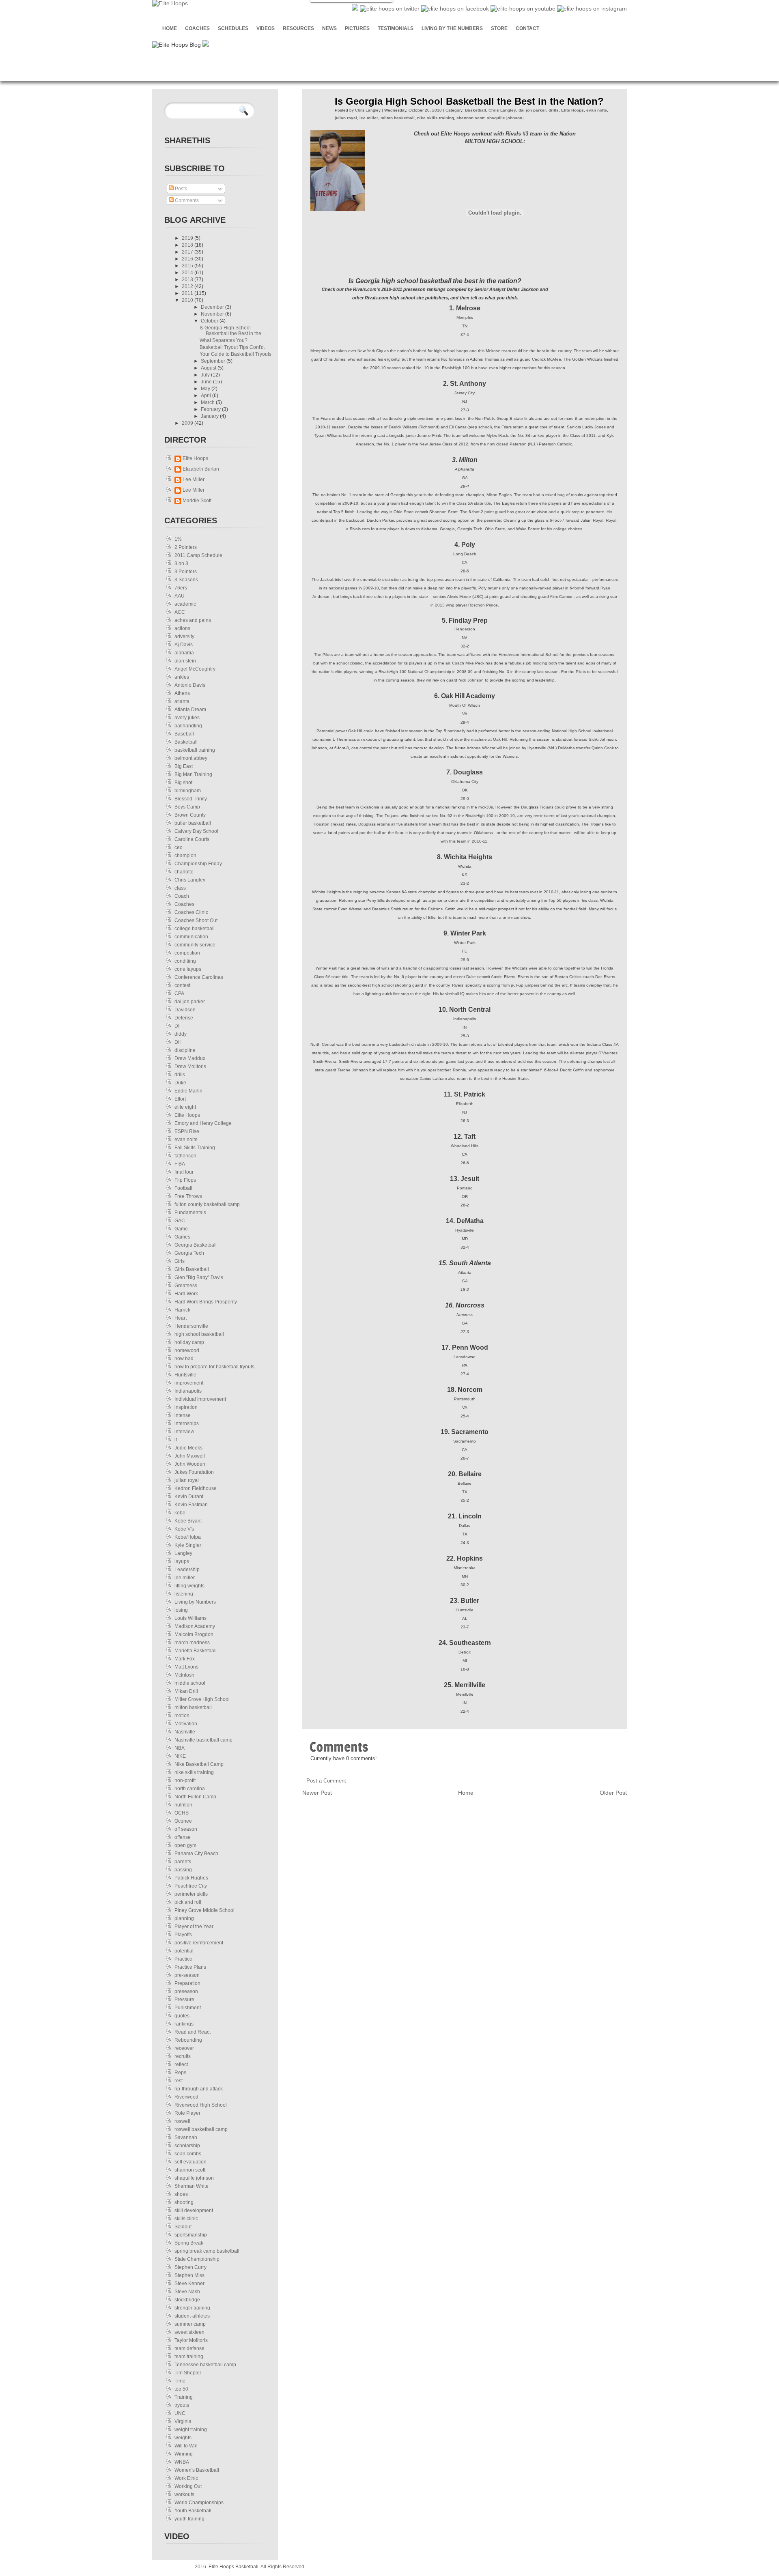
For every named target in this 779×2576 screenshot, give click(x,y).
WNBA (182, 2462)
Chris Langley (190, 880)
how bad (184, 1359)
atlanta (182, 701)
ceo (179, 847)
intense (183, 1415)
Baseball (184, 734)
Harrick (182, 1310)
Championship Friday (198, 864)
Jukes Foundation (194, 1472)
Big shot (183, 783)
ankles (182, 677)
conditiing (185, 961)
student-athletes (192, 2316)
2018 (188, 245)
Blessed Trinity (191, 799)
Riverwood (186, 2097)
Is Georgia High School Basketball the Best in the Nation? (469, 101)
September (214, 361)
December (213, 307)
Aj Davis (184, 645)
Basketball (186, 742)
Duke (180, 1083)
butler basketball (193, 823)
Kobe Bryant (188, 1521)
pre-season (187, 1975)
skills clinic (186, 2219)
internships (187, 1423)
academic (185, 604)
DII (178, 1042)
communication (191, 937)
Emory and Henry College (203, 1123)
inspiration (186, 1407)
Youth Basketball (193, 2511)
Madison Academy (195, 1626)
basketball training (195, 750)
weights (183, 2438)
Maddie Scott (197, 501)
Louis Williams (190, 1618)
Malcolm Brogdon (194, 1634)
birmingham (188, 791)
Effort (180, 1099)
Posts (180, 189)
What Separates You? (224, 340)
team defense (189, 2348)
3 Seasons (186, 580)
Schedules (233, 28)
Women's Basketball (197, 2470)
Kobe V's (184, 1529)
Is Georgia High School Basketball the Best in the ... (233, 331)
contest (182, 985)
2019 (188, 238)
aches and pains (193, 620)
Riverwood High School (201, 2105)
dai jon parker (190, 1002)
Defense (184, 1018)
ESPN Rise (187, 1131)
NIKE (180, 1756)
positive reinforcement (199, 1943)
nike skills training (194, 1772)
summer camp (190, 2324)
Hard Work (186, 1294)
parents (183, 1862)
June (207, 382)
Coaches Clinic (191, 912)
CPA (179, 993)
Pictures (357, 28)
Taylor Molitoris (191, 2340)
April (207, 396)
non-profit (185, 1780)
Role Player (187, 2113)
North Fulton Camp (195, 1797)
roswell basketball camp (201, 2129)
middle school (190, 1683)
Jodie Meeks (188, 1448)
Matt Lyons (186, 1667)
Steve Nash (187, 2292)
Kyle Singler (188, 1545)
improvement (189, 1383)
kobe (180, 1513)
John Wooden (190, 1464)
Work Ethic (186, 2478)
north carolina (190, 1789)
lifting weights (189, 1586)
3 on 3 (181, 563)
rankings (184, 2024)
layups (182, 1561)
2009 (188, 423)
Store (499, 28)
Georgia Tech (189, 1253)
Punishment (188, 2008)
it (176, 1440)
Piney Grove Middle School (204, 1910)
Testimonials (396, 28)
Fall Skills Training (195, 1148)
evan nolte (186, 1140)
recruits (183, 2056)
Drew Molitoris (190, 1067)
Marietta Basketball (196, 1651)
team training (189, 2357)
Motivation (186, 1724)
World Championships (199, 2503)
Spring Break (189, 2243)
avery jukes (187, 718)
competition (187, 953)
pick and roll (188, 1902)
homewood (187, 1350)
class (180, 888)
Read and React (193, 2032)
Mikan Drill (186, 1691)
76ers (181, 588)
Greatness (186, 1286)
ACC (180, 612)
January (210, 416)
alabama (184, 653)
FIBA (180, 1164)
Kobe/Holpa (188, 1537)
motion (182, 1716)
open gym (185, 1845)
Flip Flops (185, 1180)
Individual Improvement (200, 1399)
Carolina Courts (192, 839)
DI (177, 1026)
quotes (182, 2016)
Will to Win (186, 2446)
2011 (188, 293)
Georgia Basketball (196, 1245)
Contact (527, 28)
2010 (188, 300)
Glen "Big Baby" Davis (199, 1277)
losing (181, 1610)
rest (179, 2081)
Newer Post (317, 1793)
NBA (180, 1748)
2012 (188, 286)
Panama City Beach (196, 1854)
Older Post (613, 1793)
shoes (181, 2194)
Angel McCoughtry (195, 669)
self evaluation (190, 2162)
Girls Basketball (192, 1269)
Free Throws (188, 1196)
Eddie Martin (188, 1091)
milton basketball (193, 1707)
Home (170, 28)
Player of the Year (194, 1927)
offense (183, 1837)
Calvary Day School (196, 831)
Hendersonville (191, 1326)
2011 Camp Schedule (198, 555)
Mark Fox (185, 1659)
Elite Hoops (195, 458)
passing (183, 1870)
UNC (180, 2413)
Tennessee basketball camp (205, 2365)
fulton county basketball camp (207, 1204)
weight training (191, 2430)
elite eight (185, 1107)
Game (181, 1229)
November (213, 314)
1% (178, 539)
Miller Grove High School (202, 1699)
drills (180, 1075)
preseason (186, 1991)
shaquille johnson (194, 2178)
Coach (182, 896)
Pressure (184, 2000)
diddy (181, 1034)
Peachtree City (191, 1886)
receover (184, 2048)
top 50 (181, 2389)
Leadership (187, 1570)
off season (186, 1829)
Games (182, 1237)
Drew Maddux (190, 1058)
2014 (188, 273)
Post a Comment (326, 1781)
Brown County (190, 815)
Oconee (183, 1821)
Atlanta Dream (190, 710)
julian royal (187, 1480)
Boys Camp (187, 807)
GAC (180, 1221)
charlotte (184, 872)
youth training (189, 2519)
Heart (181, 1318)
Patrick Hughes (191, 1878)
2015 (188, 266)
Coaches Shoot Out (196, 920)
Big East (184, 766)
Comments (186, 200)
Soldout (183, 2227)
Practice (183, 1959)
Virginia (183, 2421)
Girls (180, 1261)
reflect (181, 2064)
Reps (180, 2073)
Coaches (197, 28)
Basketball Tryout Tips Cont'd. (232, 347)
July (206, 375)
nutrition (183, 1805)
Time (180, 2381)
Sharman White (192, 2186)
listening (184, 1594)
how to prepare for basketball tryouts (214, 1367)
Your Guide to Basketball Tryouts (236, 354)
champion (185, 856)
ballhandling (188, 726)
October (210, 321)
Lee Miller (194, 480)
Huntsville (185, 1375)
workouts (184, 2494)
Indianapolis (188, 1391)
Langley (183, 1553)
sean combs (188, 2154)
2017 (188, 252)
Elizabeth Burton (201, 469)
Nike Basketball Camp (199, 1764)
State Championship (197, 2259)
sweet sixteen (189, 2332)
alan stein (185, 661)
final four (184, 1172)
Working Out (188, 2486)
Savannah (186, 2137)
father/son (185, 1156)
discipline (185, 1050)
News (329, 28)
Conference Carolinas (199, 977)
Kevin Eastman (191, 1505)
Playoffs (183, 1935)
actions (182, 628)
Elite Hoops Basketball (233, 2567)
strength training (192, 2308)
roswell (182, 2121)
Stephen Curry (190, 2267)
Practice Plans (190, 1967)
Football (183, 1188)
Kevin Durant (189, 1497)
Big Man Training (193, 774)
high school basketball (199, 1334)
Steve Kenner (189, 2284)
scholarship (187, 2146)
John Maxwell (190, 1456)
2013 (188, 280)
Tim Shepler (188, 2373)
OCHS (182, 1813)
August (209, 368)
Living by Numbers (195, 1602)
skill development (194, 2210)
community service (195, 945)
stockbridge (187, 2300)
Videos (266, 28)
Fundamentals (190, 1213)
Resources (298, 28)
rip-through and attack (199, 2089)
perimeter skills (191, 1894)
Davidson (185, 1010)
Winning (184, 2454)
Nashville (185, 1732)
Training (184, 2397)
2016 (188, 259)
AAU (180, 596)
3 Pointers (186, 572)
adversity (184, 636)
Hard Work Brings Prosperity (206, 1302)
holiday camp (189, 1342)
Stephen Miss (189, 2275)
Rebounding (188, 2040)
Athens (182, 693)
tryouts (182, 2405)
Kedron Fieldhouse (196, 1488)
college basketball (195, 929)
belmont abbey (191, 758)
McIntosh (184, 1675)
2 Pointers (186, 547)
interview (184, 1432)
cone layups (188, 969)
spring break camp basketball (207, 2251)
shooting (184, 2202)
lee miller (185, 1578)
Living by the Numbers (452, 28)
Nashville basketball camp (203, 1740)
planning (184, 1918)
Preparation (187, 1983)
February (211, 409)
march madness (192, 1643)
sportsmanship (191, 2235)
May (206, 389)
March (208, 402)
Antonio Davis (190, 685)
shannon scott (190, 2170)
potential (184, 1951)
